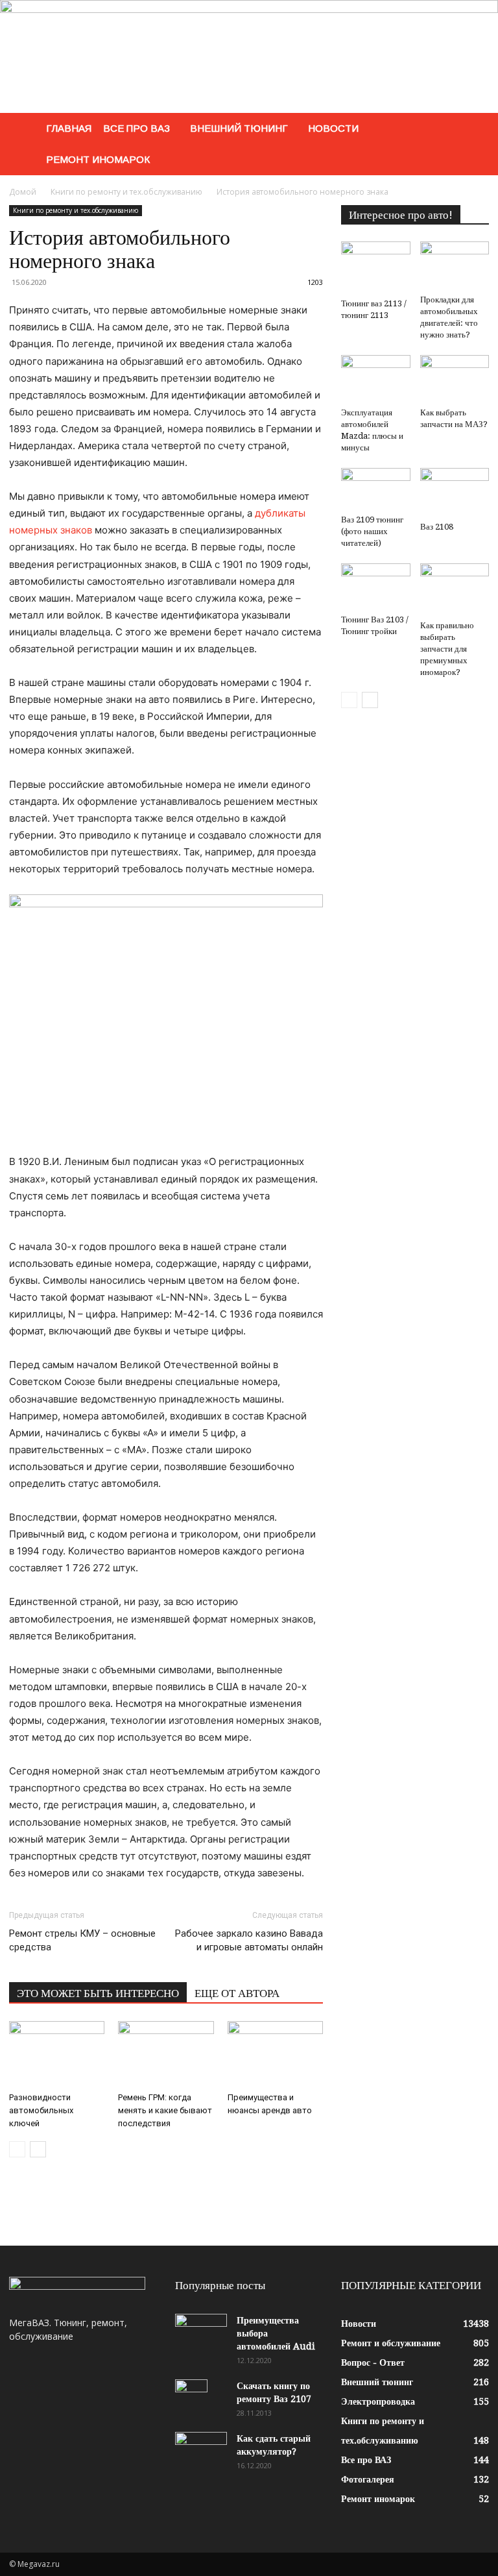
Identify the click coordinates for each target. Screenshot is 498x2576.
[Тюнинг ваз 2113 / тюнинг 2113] (376, 267)
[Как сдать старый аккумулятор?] (201, 2450)
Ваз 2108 (437, 527)
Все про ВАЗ (136, 128)
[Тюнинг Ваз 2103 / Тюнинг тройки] (376, 586)
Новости (333, 128)
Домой (23, 192)
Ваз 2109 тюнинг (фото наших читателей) (372, 531)
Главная (69, 128)
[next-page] (38, 2149)
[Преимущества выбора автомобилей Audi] (201, 2332)
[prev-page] (17, 2149)
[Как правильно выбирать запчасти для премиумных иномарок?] (455, 589)
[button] (473, 129)
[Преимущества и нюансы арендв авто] (275, 2054)
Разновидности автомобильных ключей (41, 2110)
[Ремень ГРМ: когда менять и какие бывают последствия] (166, 2054)
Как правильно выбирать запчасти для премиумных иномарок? (447, 649)
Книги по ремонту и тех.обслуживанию (126, 192)
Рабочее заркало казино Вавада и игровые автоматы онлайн (249, 1940)
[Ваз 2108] (455, 492)
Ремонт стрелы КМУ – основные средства (82, 1940)
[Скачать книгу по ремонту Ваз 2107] (201, 2402)
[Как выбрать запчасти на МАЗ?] (455, 379)
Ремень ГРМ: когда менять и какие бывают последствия (165, 2110)
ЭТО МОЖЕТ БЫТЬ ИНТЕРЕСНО (98, 1993)
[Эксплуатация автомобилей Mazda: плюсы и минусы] (376, 379)
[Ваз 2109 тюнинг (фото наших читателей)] (376, 489)
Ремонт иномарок (98, 159)
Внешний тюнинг (239, 128)
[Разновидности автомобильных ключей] (57, 2054)
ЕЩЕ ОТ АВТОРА (237, 1993)
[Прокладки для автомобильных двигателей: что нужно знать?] (455, 265)
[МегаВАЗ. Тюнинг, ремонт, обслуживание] (249, 56)
